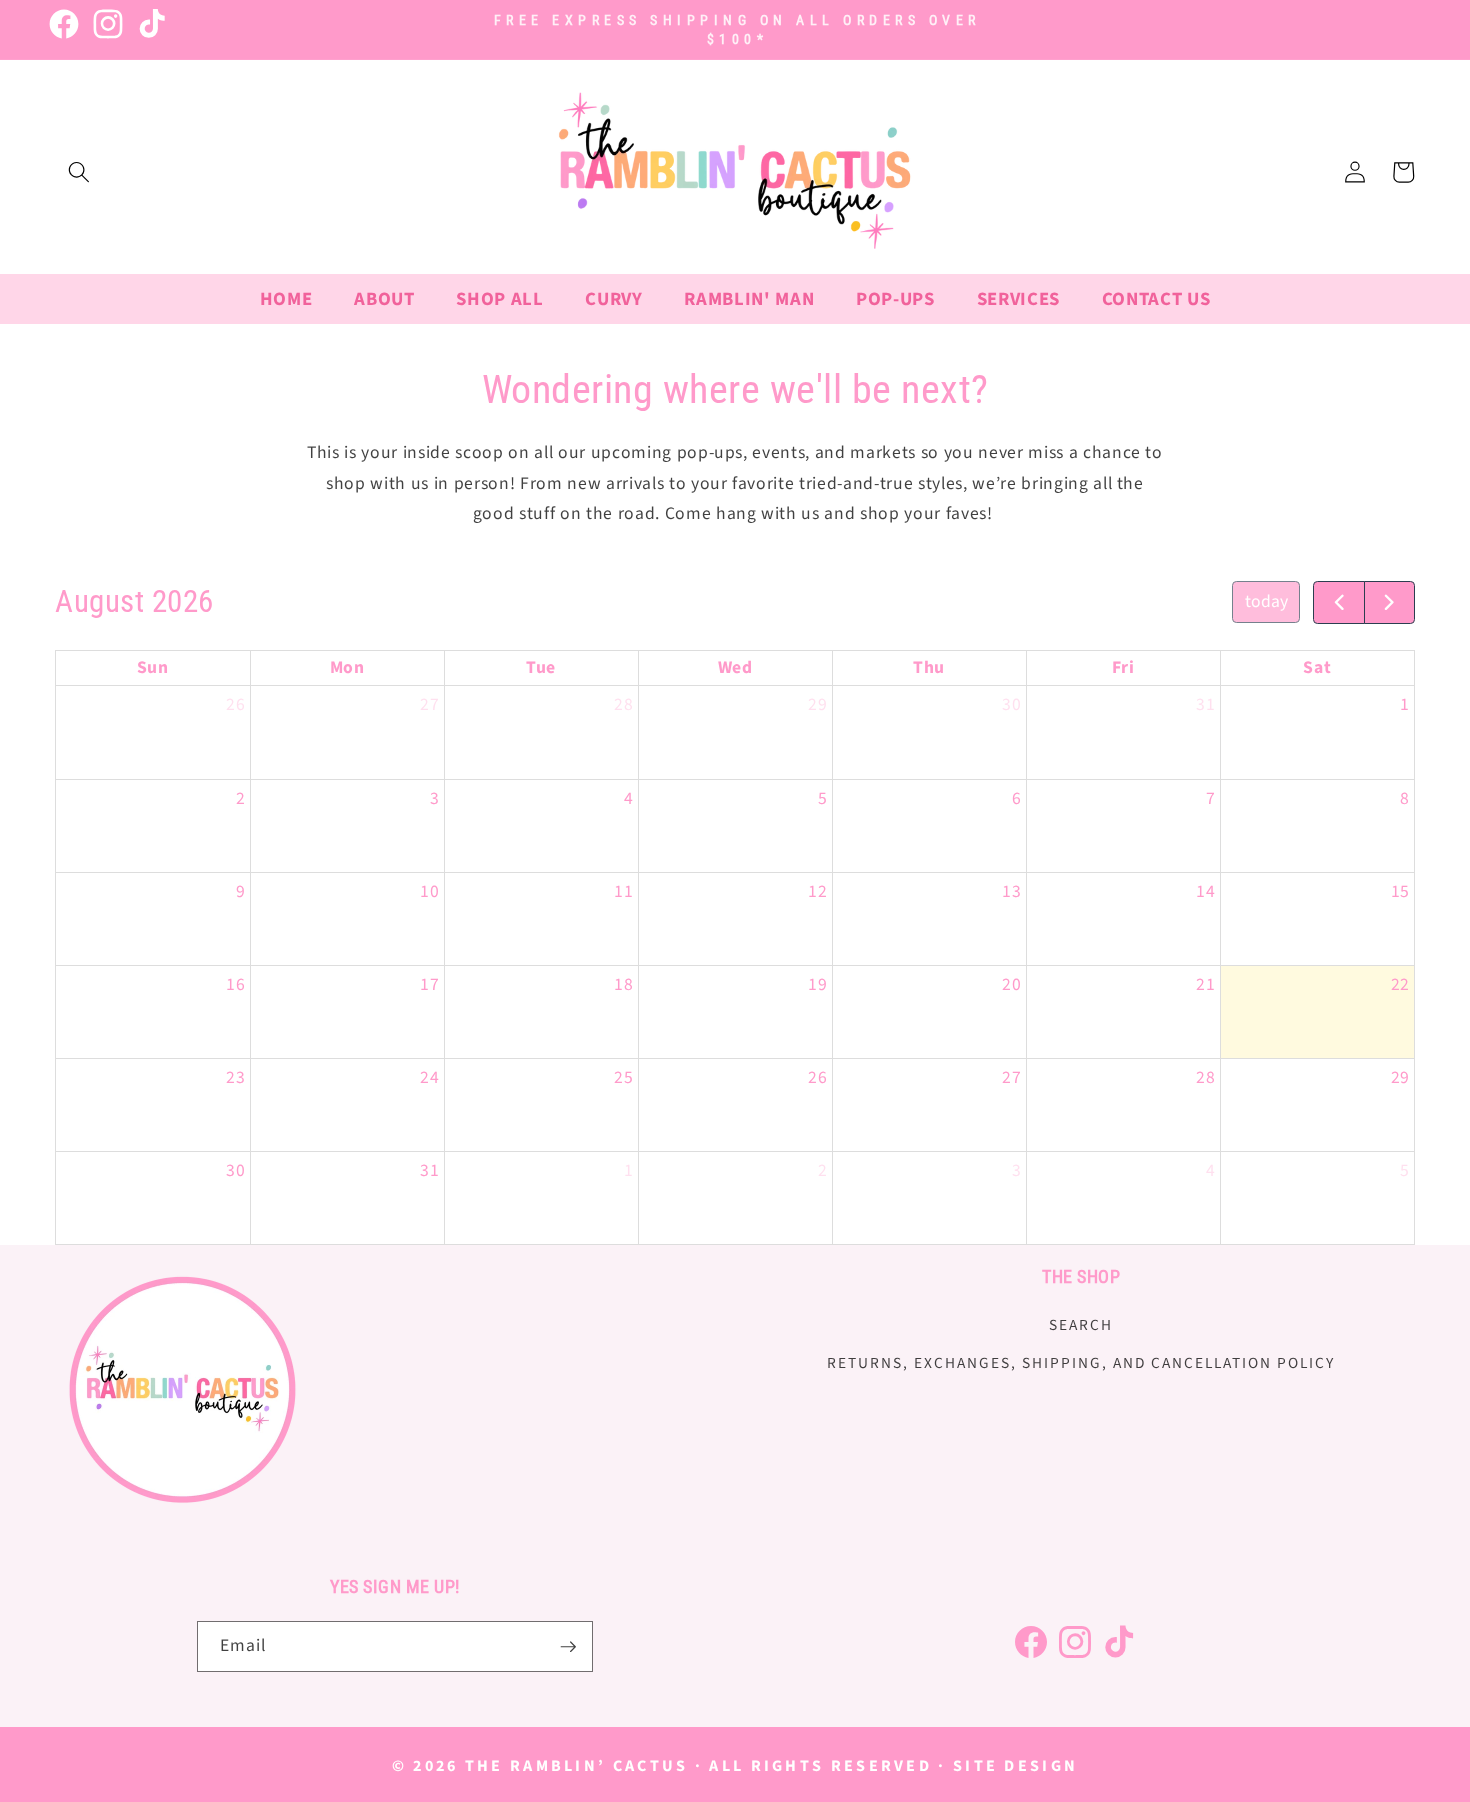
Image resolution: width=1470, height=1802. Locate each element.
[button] (79, 172)
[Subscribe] (568, 1647)
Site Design (1015, 1766)
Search (1081, 1326)
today (1266, 601)
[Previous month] (1338, 602)
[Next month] (1389, 602)
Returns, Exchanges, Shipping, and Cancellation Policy (1081, 1363)
